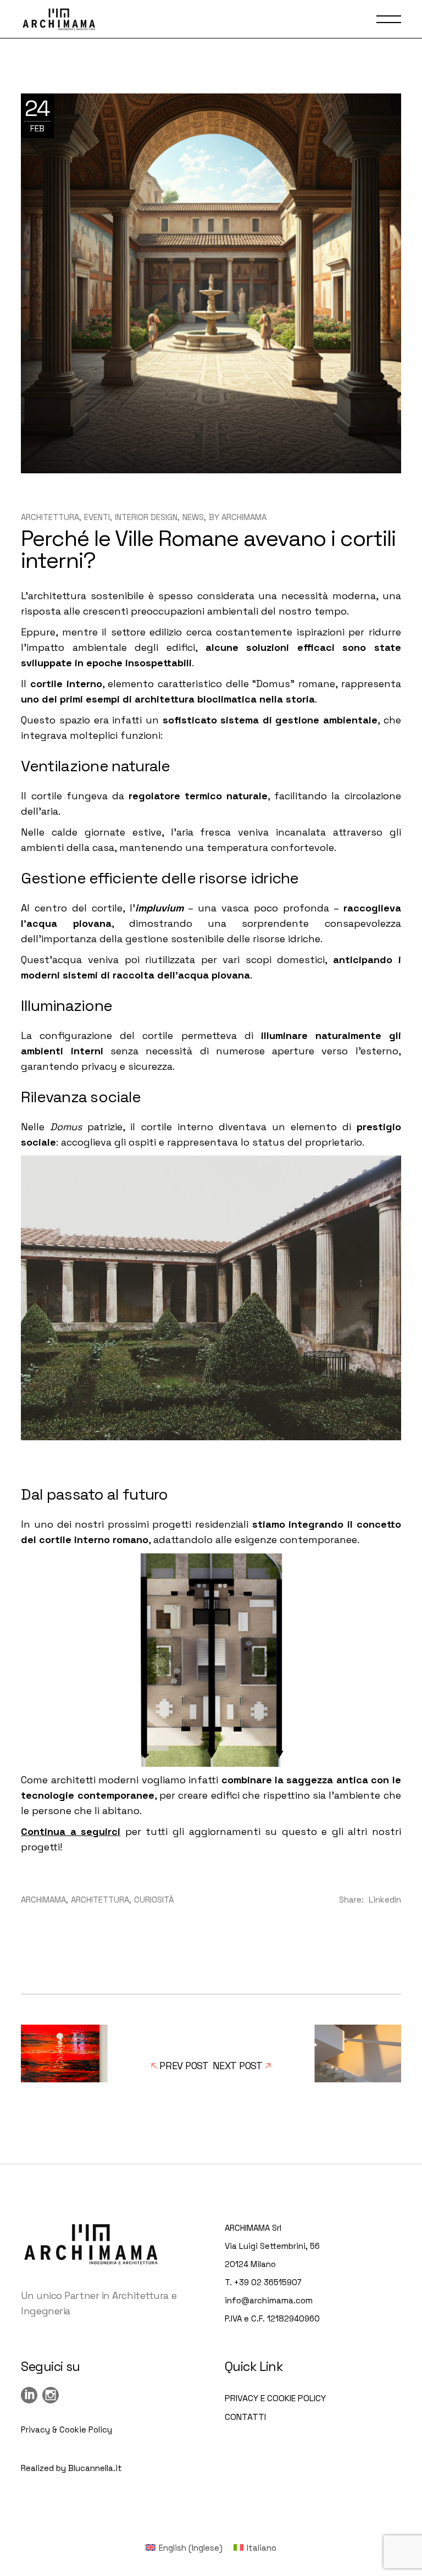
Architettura (50, 517)
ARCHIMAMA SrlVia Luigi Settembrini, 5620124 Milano (272, 2246)
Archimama (244, 517)
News (193, 517)
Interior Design (146, 517)
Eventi (97, 517)
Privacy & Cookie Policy (66, 2429)
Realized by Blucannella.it (71, 2468)
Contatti (245, 2417)
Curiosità (154, 1900)
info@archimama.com (269, 2300)
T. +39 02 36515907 (263, 2282)
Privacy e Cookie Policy (275, 2398)
